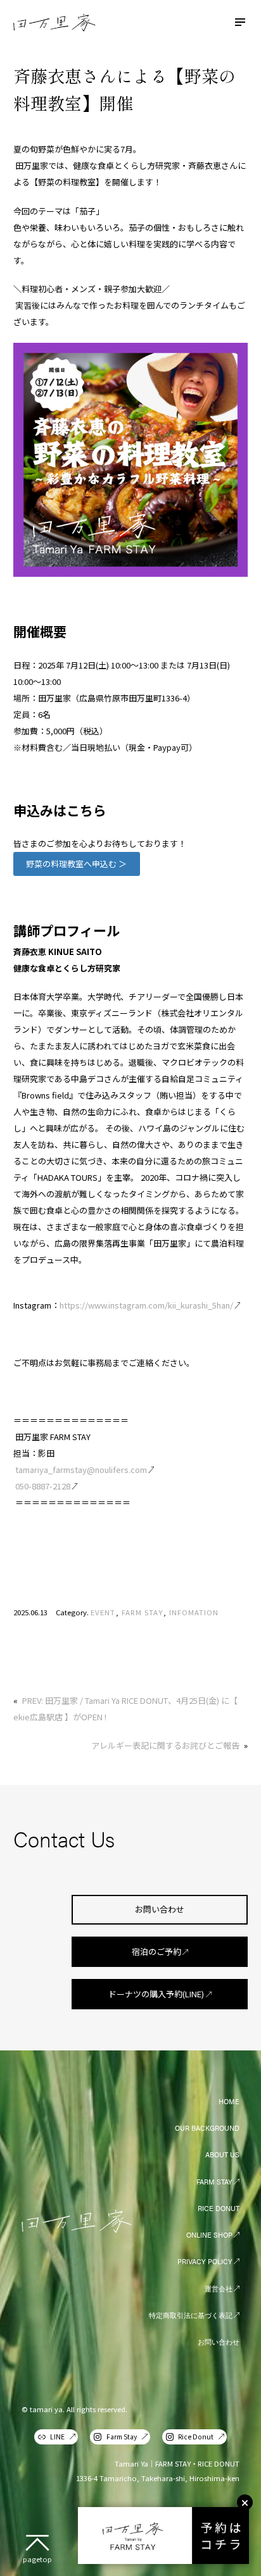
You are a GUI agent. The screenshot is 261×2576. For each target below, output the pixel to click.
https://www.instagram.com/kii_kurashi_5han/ (146, 1305)
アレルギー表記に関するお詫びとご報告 (165, 1745)
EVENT (103, 1612)
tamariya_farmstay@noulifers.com (81, 1470)
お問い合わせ (160, 1909)
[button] (77, 864)
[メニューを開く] (240, 22)
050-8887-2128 (43, 1486)
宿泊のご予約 (156, 1951)
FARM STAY (142, 1612)
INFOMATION (194, 1612)
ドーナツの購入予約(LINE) (156, 1994)
